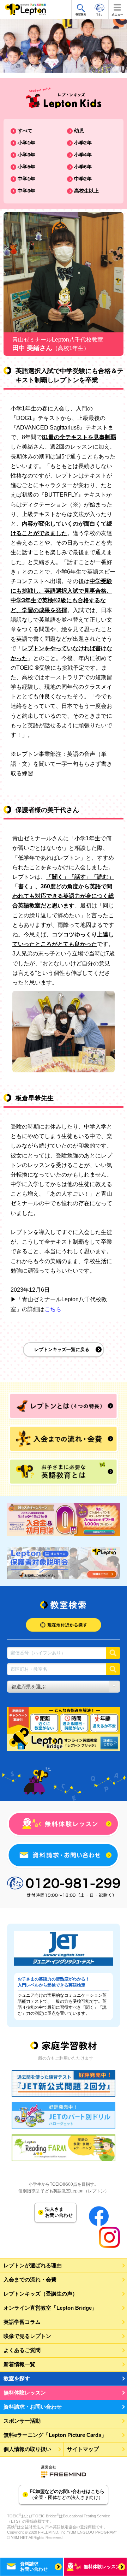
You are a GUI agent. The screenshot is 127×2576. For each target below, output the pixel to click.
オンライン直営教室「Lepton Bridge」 (50, 2308)
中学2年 (83, 179)
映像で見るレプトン (27, 2336)
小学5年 (26, 167)
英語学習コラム (22, 2322)
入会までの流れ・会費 (30, 2279)
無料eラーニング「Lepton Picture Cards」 (55, 2435)
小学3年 (26, 155)
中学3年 (26, 191)
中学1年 (26, 179)
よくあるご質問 (22, 2350)
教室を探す (17, 2378)
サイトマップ (83, 2449)
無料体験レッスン (25, 2393)
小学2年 (83, 143)
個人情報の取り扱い (27, 2449)
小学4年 (83, 155)
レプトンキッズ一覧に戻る (62, 1349)
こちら (53, 1309)
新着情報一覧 (19, 2364)
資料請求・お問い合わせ (33, 2407)
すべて (25, 131)
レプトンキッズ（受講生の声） (41, 2294)
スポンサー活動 (22, 2421)
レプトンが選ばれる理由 (33, 2265)
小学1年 (26, 143)
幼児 (79, 131)
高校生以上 (86, 191)
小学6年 (83, 167)
